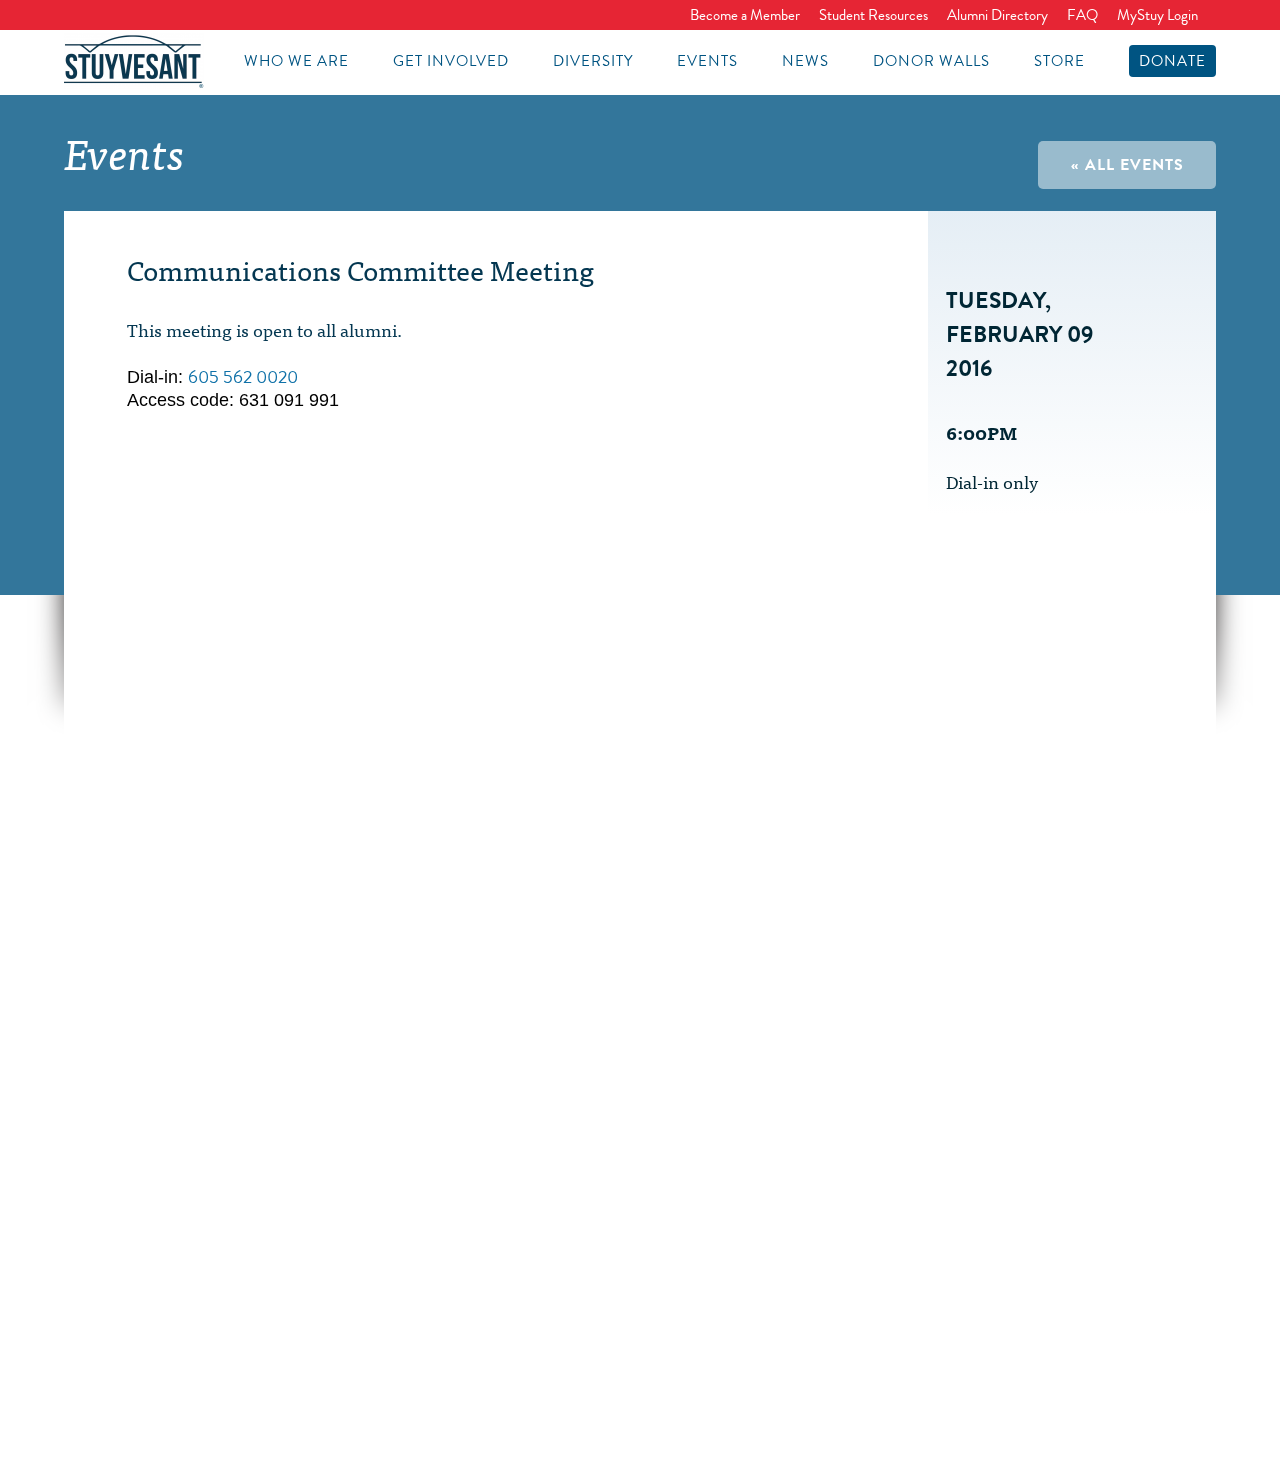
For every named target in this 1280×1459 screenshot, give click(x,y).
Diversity (593, 61)
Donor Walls (931, 61)
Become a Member (745, 15)
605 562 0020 (243, 376)
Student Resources (873, 15)
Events (707, 61)
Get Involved (451, 61)
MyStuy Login (1157, 15)
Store (1059, 61)
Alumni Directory (997, 15)
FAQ (1082, 15)
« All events (1127, 165)
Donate (1172, 61)
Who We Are (296, 61)
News (805, 61)
